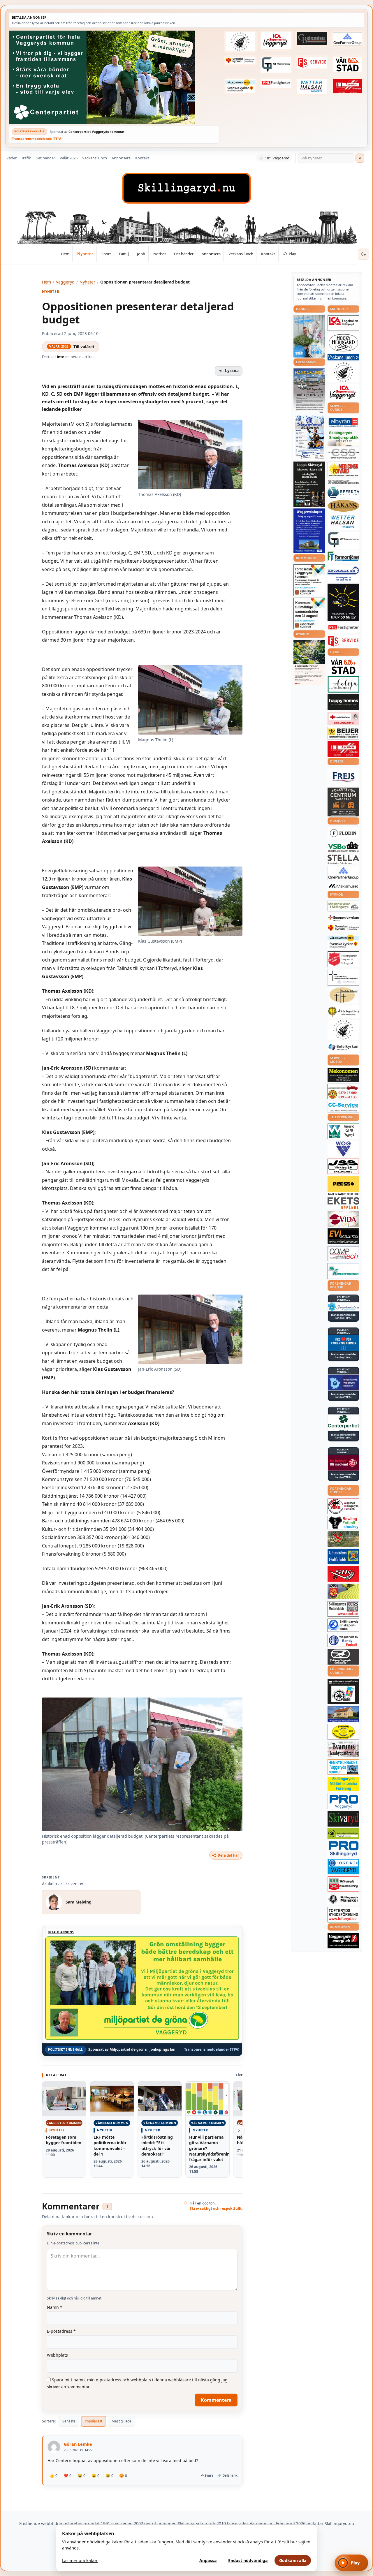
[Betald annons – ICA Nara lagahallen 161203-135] (343, 323)
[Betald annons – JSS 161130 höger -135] (343, 1166)
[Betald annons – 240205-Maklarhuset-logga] (343, 886)
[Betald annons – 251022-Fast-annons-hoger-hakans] (343, 506)
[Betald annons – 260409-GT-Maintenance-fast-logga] (276, 65)
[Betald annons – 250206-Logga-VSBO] (343, 847)
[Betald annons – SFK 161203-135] (343, 1625)
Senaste (69, 2421)
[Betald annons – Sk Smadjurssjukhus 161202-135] (343, 439)
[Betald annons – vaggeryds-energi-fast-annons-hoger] (343, 1941)
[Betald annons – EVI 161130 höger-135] (343, 1236)
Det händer (45, 158)
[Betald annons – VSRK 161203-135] (343, 1507)
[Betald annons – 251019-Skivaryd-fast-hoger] (343, 1819)
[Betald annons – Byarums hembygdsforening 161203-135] (343, 1749)
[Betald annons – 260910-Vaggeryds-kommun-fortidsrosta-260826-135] (309, 580)
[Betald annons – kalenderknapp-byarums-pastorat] (240, 86)
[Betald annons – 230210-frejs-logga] (343, 777)
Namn (55, 2307)
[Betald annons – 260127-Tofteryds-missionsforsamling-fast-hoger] (343, 977)
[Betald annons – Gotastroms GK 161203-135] (343, 1556)
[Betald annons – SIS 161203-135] (343, 1523)
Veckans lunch (95, 158)
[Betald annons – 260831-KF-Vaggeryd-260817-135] (309, 613)
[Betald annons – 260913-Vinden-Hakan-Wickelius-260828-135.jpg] (309, 391)
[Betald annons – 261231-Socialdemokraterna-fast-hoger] (343, 1463)
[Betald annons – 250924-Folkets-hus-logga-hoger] (343, 802)
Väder (12, 158)
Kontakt (142, 158)
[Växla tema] (363, 254)
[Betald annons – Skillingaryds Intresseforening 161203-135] (343, 1884)
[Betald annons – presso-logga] (343, 1186)
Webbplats (57, 2355)
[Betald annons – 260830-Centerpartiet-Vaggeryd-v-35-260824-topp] (114, 77)
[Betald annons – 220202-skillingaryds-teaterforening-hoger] (343, 1691)
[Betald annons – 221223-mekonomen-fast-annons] (343, 1075)
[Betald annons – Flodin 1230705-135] (343, 833)
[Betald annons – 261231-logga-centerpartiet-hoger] (343, 1423)
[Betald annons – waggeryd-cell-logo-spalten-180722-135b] (343, 1132)
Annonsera (121, 158)
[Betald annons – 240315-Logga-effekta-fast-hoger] (343, 493)
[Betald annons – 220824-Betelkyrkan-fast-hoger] (343, 1047)
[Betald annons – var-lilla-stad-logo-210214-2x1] (348, 64)
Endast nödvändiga (248, 2560)
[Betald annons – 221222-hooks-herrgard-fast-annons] (343, 343)
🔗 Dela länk (227, 2475)
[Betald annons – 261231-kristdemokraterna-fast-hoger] (343, 1343)
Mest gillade (122, 2421)
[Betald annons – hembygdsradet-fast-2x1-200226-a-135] (343, 1767)
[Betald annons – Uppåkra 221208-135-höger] (343, 1203)
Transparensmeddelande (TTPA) (37, 139)
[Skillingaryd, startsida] (186, 188)
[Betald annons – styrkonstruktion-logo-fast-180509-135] (343, 1271)
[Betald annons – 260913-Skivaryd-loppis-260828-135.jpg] (309, 484)
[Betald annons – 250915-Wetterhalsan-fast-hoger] (312, 86)
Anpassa (208, 2560)
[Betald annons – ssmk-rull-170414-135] (343, 1609)
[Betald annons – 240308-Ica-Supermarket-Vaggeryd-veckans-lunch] (343, 393)
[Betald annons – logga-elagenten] (348, 86)
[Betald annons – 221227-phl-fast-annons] (276, 83)
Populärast (94, 2421)
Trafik (26, 158)
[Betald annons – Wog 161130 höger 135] (343, 1149)
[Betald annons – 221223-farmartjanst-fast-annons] (343, 557)
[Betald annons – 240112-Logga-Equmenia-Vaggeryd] (343, 918)
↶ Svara (207, 2475)
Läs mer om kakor (80, 2560)
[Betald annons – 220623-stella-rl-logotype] (343, 859)
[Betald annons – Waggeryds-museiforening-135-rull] (343, 1714)
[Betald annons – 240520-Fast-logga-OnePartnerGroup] (348, 39)
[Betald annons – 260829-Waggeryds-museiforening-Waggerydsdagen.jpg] (309, 531)
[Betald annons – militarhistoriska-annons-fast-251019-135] (343, 1784)
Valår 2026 (69, 158)
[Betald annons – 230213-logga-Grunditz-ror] (343, 573)
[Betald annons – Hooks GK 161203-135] (343, 1591)
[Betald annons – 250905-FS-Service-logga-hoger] (312, 63)
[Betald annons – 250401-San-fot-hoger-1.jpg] (343, 470)
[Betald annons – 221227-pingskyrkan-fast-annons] (343, 995)
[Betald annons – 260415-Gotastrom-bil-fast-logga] (312, 39)
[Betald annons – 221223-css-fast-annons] (343, 454)
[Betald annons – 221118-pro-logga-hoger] (343, 1801)
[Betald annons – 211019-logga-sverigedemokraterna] (343, 1307)
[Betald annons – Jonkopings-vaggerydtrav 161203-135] (343, 1657)
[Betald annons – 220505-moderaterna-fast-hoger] (343, 1383)
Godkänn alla (293, 2560)
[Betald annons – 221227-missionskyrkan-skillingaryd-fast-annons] (343, 906)
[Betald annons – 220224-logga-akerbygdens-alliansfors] (343, 1012)
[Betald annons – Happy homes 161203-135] (343, 702)
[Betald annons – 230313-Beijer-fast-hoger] (343, 733)
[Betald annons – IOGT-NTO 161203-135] (343, 1867)
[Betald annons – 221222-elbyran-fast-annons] (343, 423)
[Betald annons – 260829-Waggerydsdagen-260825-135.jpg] (309, 437)
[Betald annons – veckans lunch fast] (343, 357)
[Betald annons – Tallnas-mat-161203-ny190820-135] (343, 372)
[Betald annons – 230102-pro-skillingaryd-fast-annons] (343, 1849)
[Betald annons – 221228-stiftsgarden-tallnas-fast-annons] (240, 42)
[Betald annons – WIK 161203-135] (343, 1640)
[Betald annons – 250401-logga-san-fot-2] (343, 603)
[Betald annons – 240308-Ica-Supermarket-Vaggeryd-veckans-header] (276, 41)
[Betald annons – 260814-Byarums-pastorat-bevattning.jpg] (309, 663)
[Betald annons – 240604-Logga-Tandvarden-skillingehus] (343, 482)
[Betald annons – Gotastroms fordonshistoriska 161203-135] (343, 1732)
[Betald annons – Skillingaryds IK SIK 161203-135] (343, 1574)
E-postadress (61, 2331)
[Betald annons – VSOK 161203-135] (343, 1539)
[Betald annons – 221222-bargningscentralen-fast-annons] (343, 1091)
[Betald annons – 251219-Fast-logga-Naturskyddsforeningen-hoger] (343, 1833)
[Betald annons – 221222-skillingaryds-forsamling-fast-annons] (240, 61)
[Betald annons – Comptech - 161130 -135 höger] (343, 1253)
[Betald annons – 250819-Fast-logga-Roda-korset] (343, 719)
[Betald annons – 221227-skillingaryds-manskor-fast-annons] (343, 1899)
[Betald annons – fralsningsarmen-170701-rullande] (343, 959)
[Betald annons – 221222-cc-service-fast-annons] (343, 1107)
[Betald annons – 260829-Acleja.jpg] (309, 336)
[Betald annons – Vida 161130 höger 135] (343, 1219)
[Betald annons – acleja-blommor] (343, 684)
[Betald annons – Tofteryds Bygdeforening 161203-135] (343, 1915)
